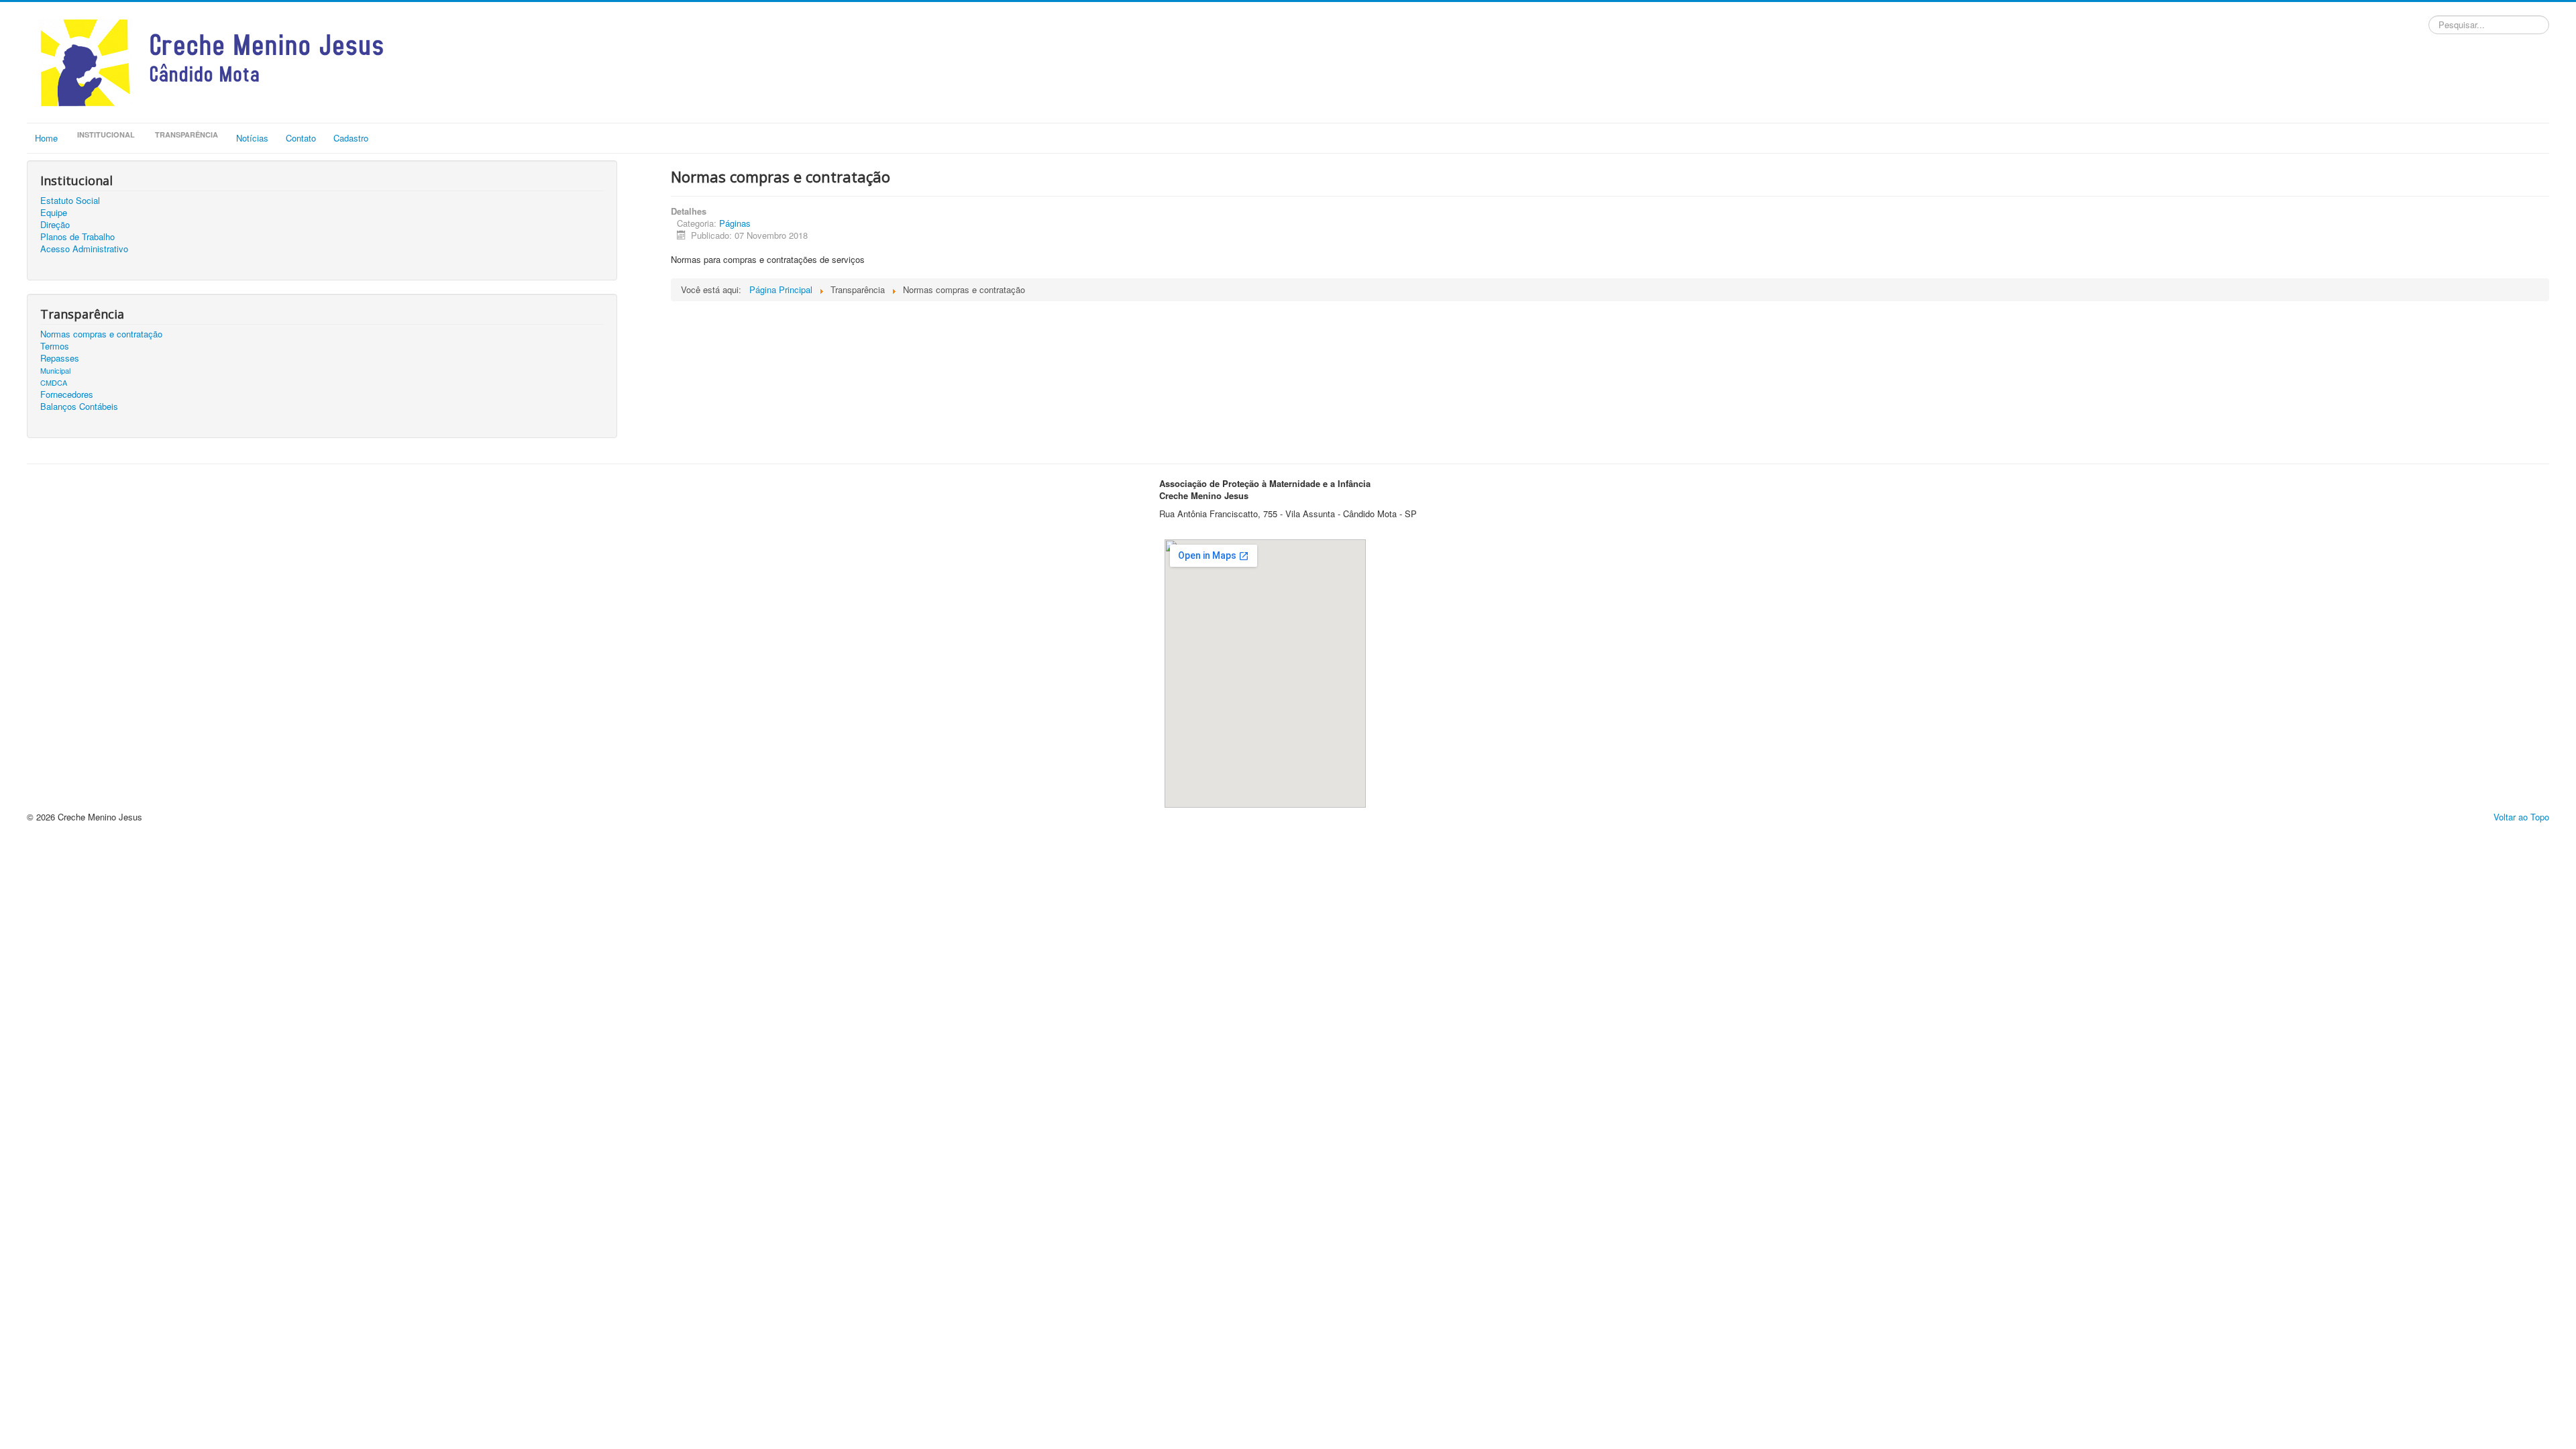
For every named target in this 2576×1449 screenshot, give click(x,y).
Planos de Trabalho (77, 237)
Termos (55, 346)
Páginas (735, 223)
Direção (55, 225)
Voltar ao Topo (2521, 817)
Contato (301, 138)
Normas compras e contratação (101, 334)
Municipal (55, 370)
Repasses (60, 358)
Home (46, 138)
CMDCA (54, 382)
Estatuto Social (70, 201)
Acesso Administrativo (84, 249)
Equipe (54, 213)
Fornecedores (67, 394)
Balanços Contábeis (79, 407)
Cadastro (351, 138)
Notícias (252, 138)
